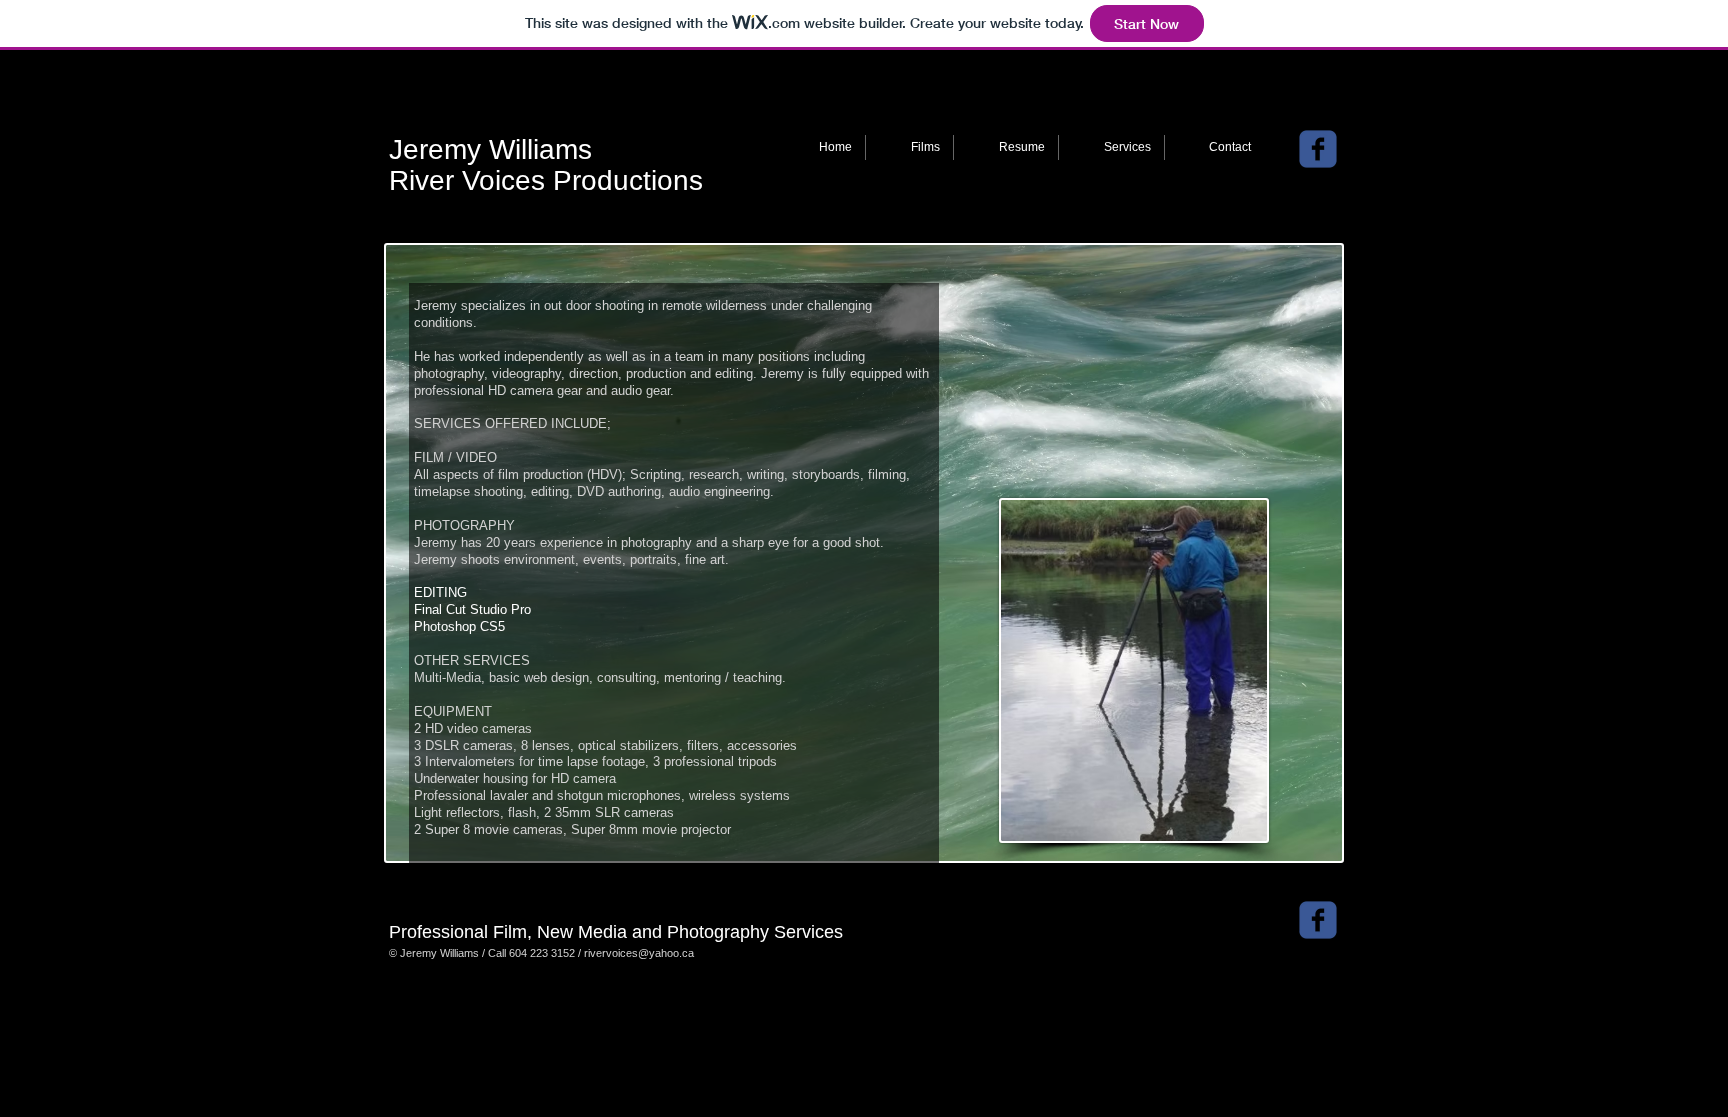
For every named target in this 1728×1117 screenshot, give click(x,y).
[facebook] (1318, 149)
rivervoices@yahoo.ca (639, 953)
